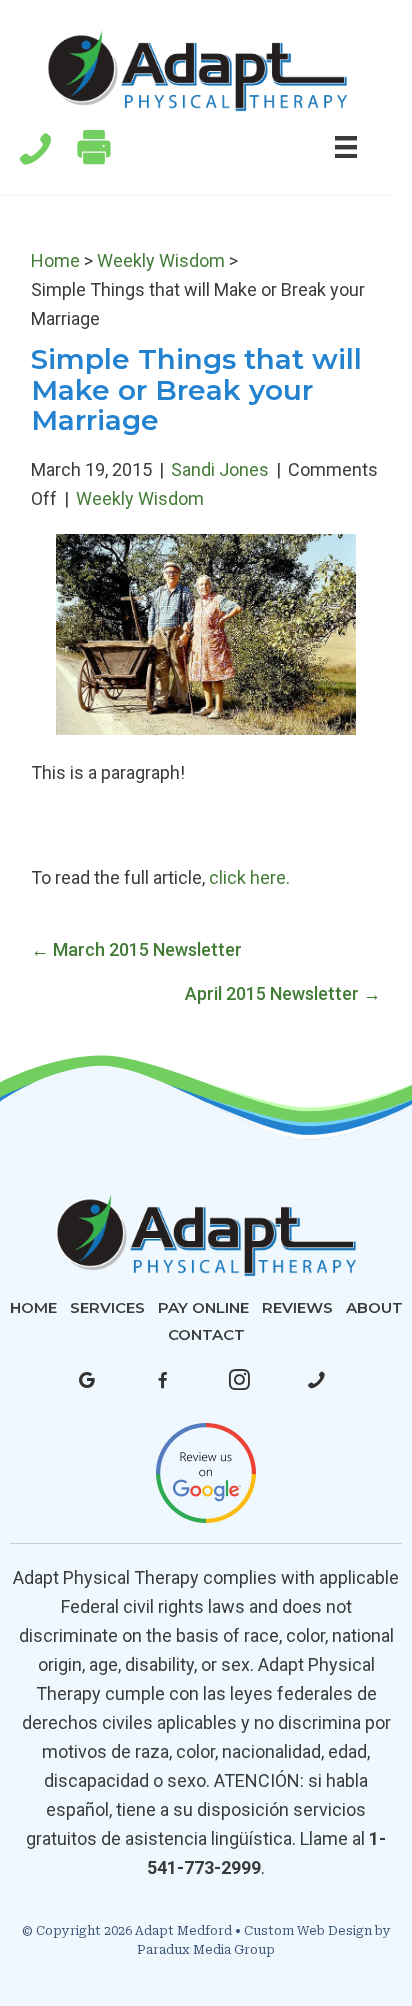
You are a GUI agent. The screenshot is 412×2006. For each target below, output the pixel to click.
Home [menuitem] (33, 1307)
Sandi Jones (220, 469)
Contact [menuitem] (206, 1334)
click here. (249, 877)
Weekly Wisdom (161, 260)
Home (55, 260)
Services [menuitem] (107, 1307)
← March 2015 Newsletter (136, 949)
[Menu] (346, 146)
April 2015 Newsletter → (283, 993)
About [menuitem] (374, 1307)
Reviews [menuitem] (297, 1307)
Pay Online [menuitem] (203, 1307)
